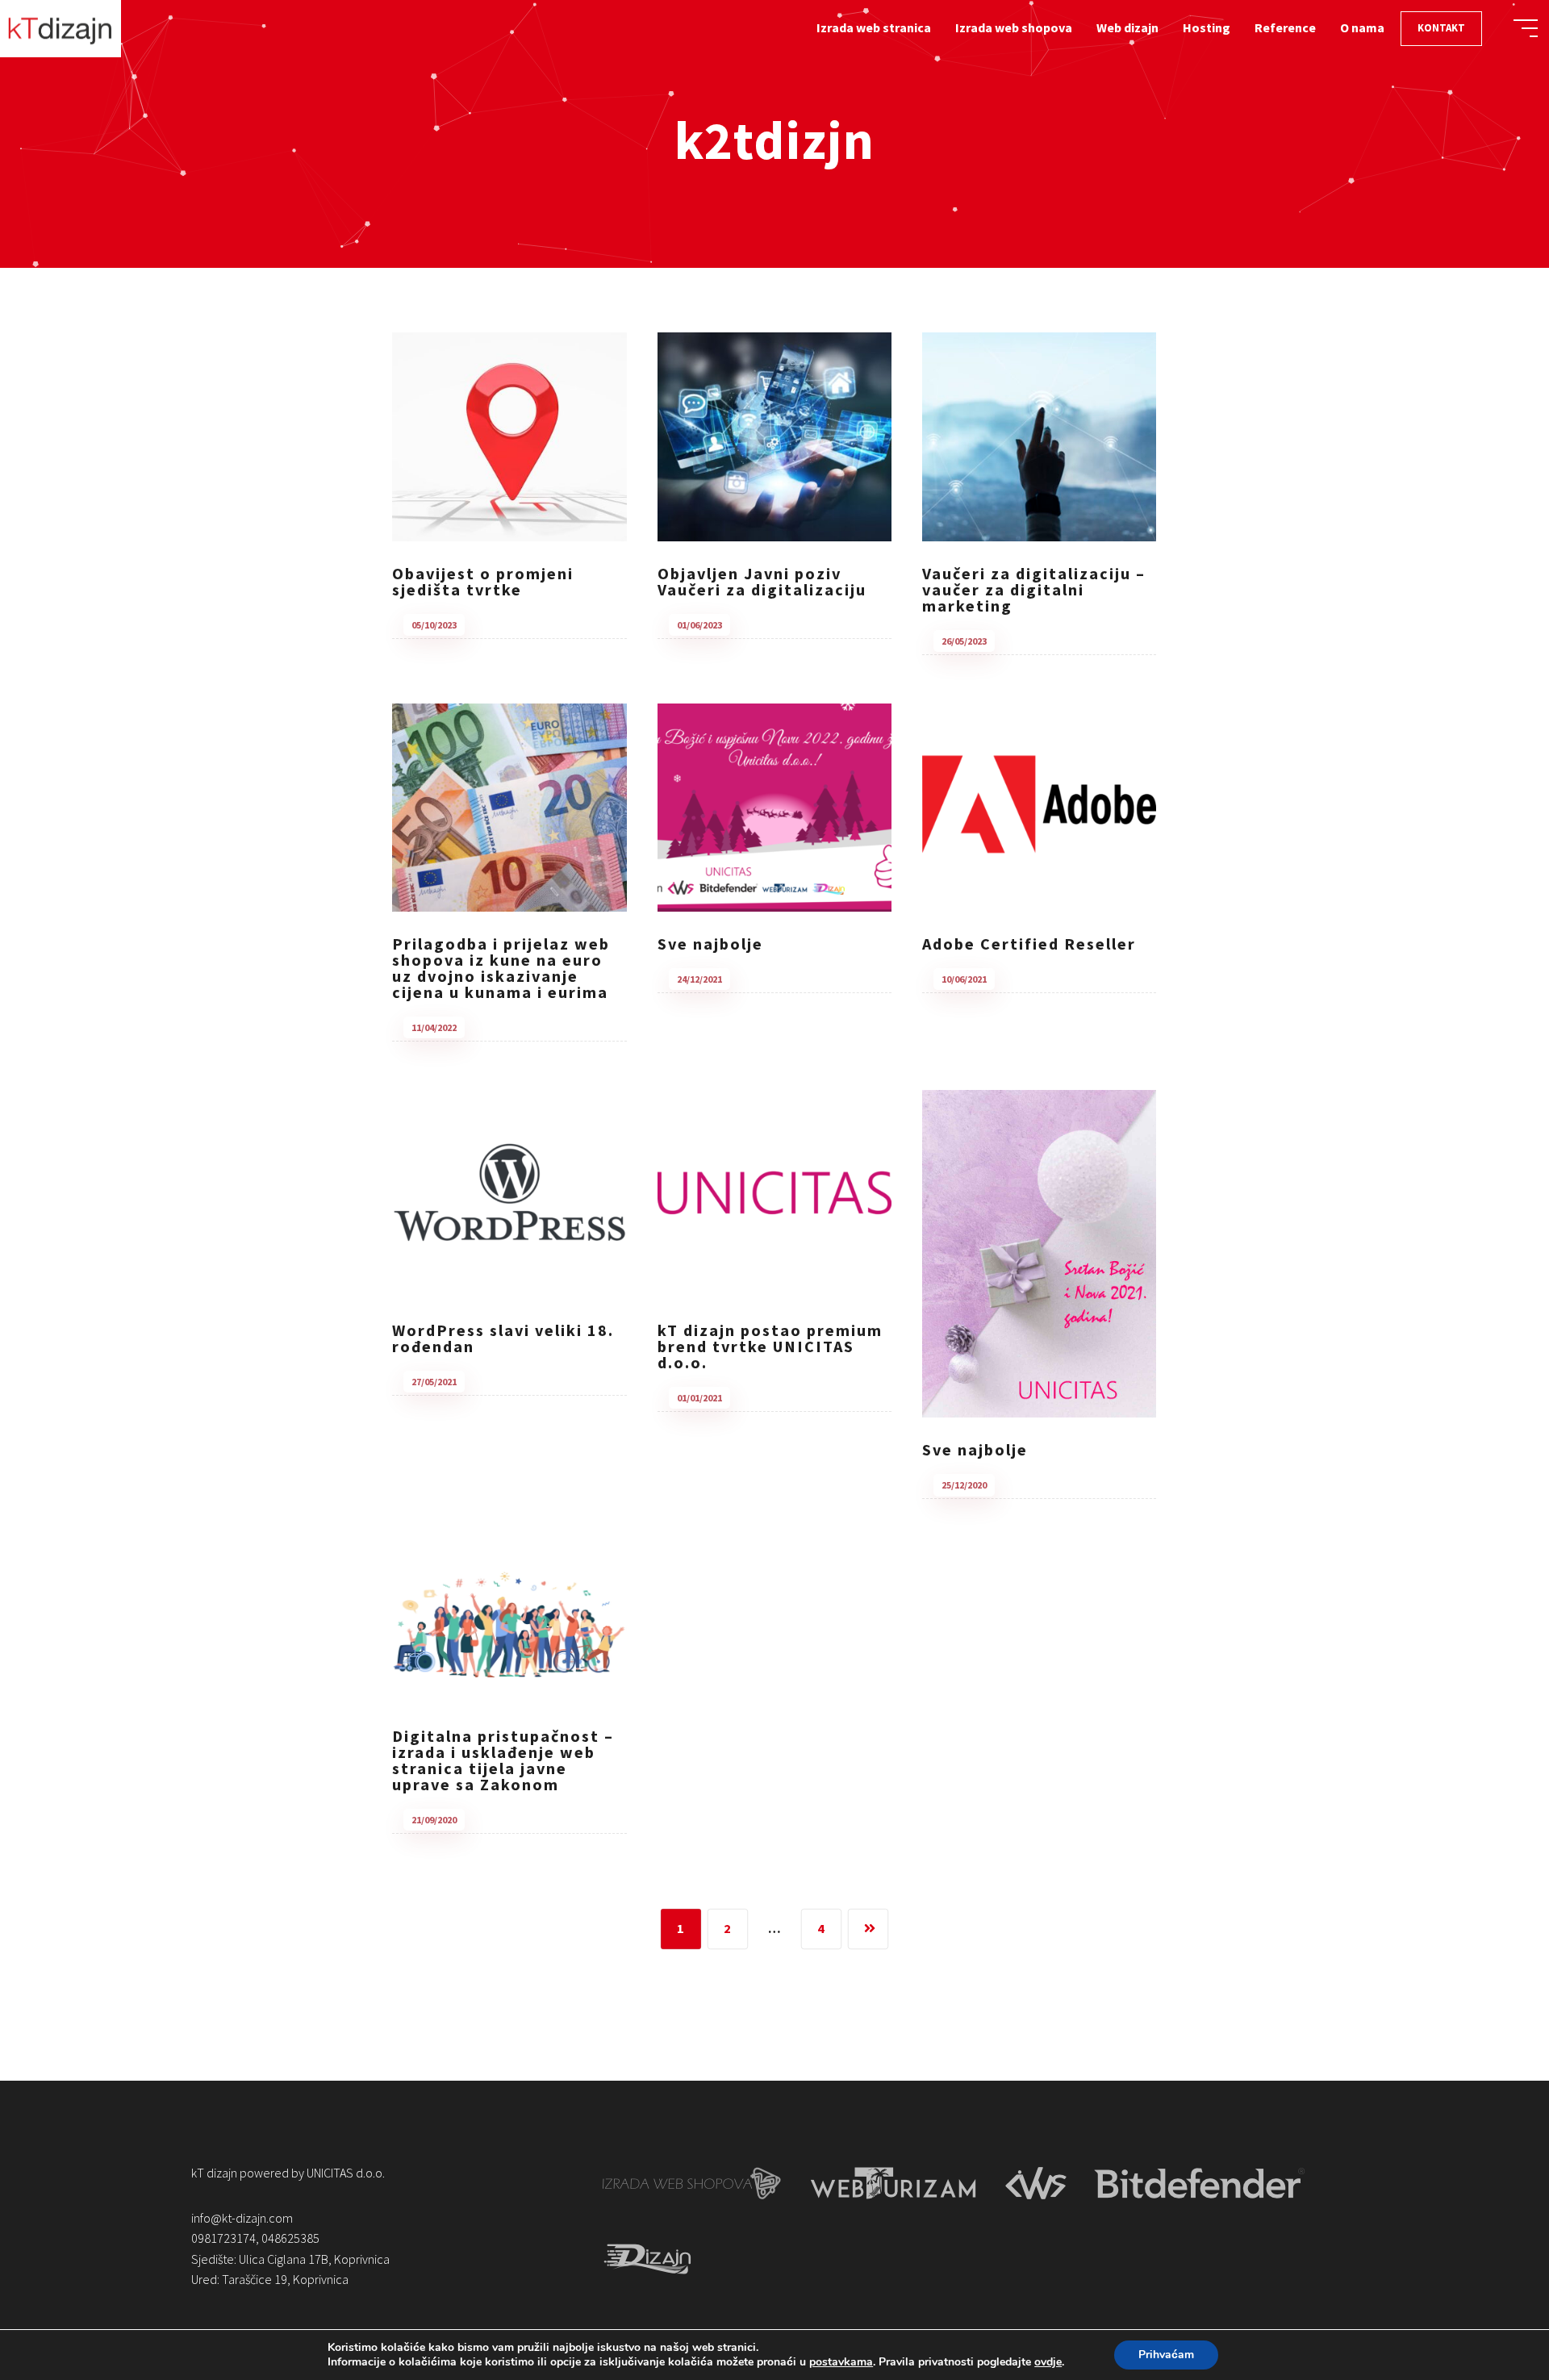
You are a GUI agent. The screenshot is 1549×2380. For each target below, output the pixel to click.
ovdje (1048, 2362)
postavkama (841, 2362)
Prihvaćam (1166, 2355)
